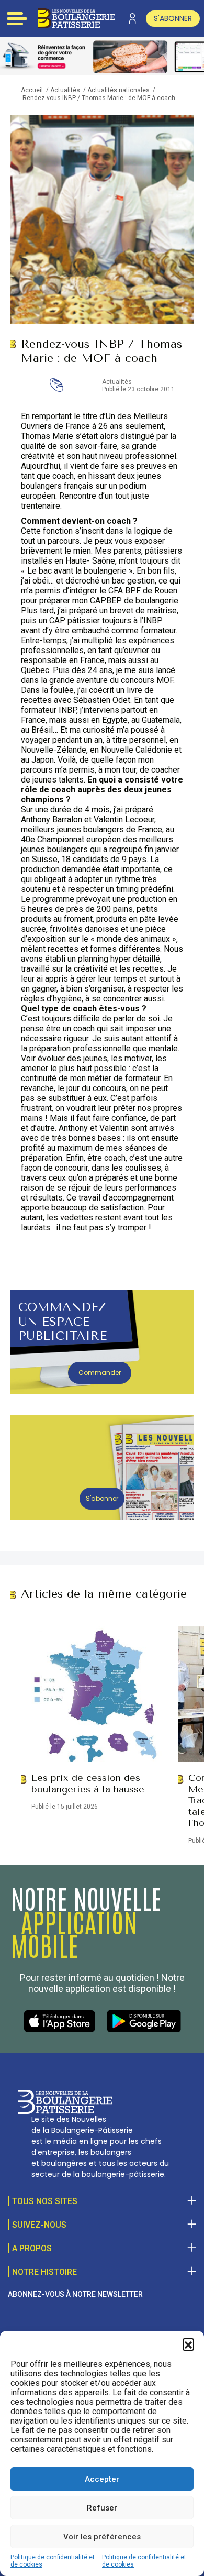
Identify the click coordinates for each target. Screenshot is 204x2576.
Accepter (102, 2479)
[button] (188, 2344)
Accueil (32, 90)
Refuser (102, 2508)
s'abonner (173, 18)
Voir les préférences (102, 2537)
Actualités (65, 90)
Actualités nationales (118, 90)
